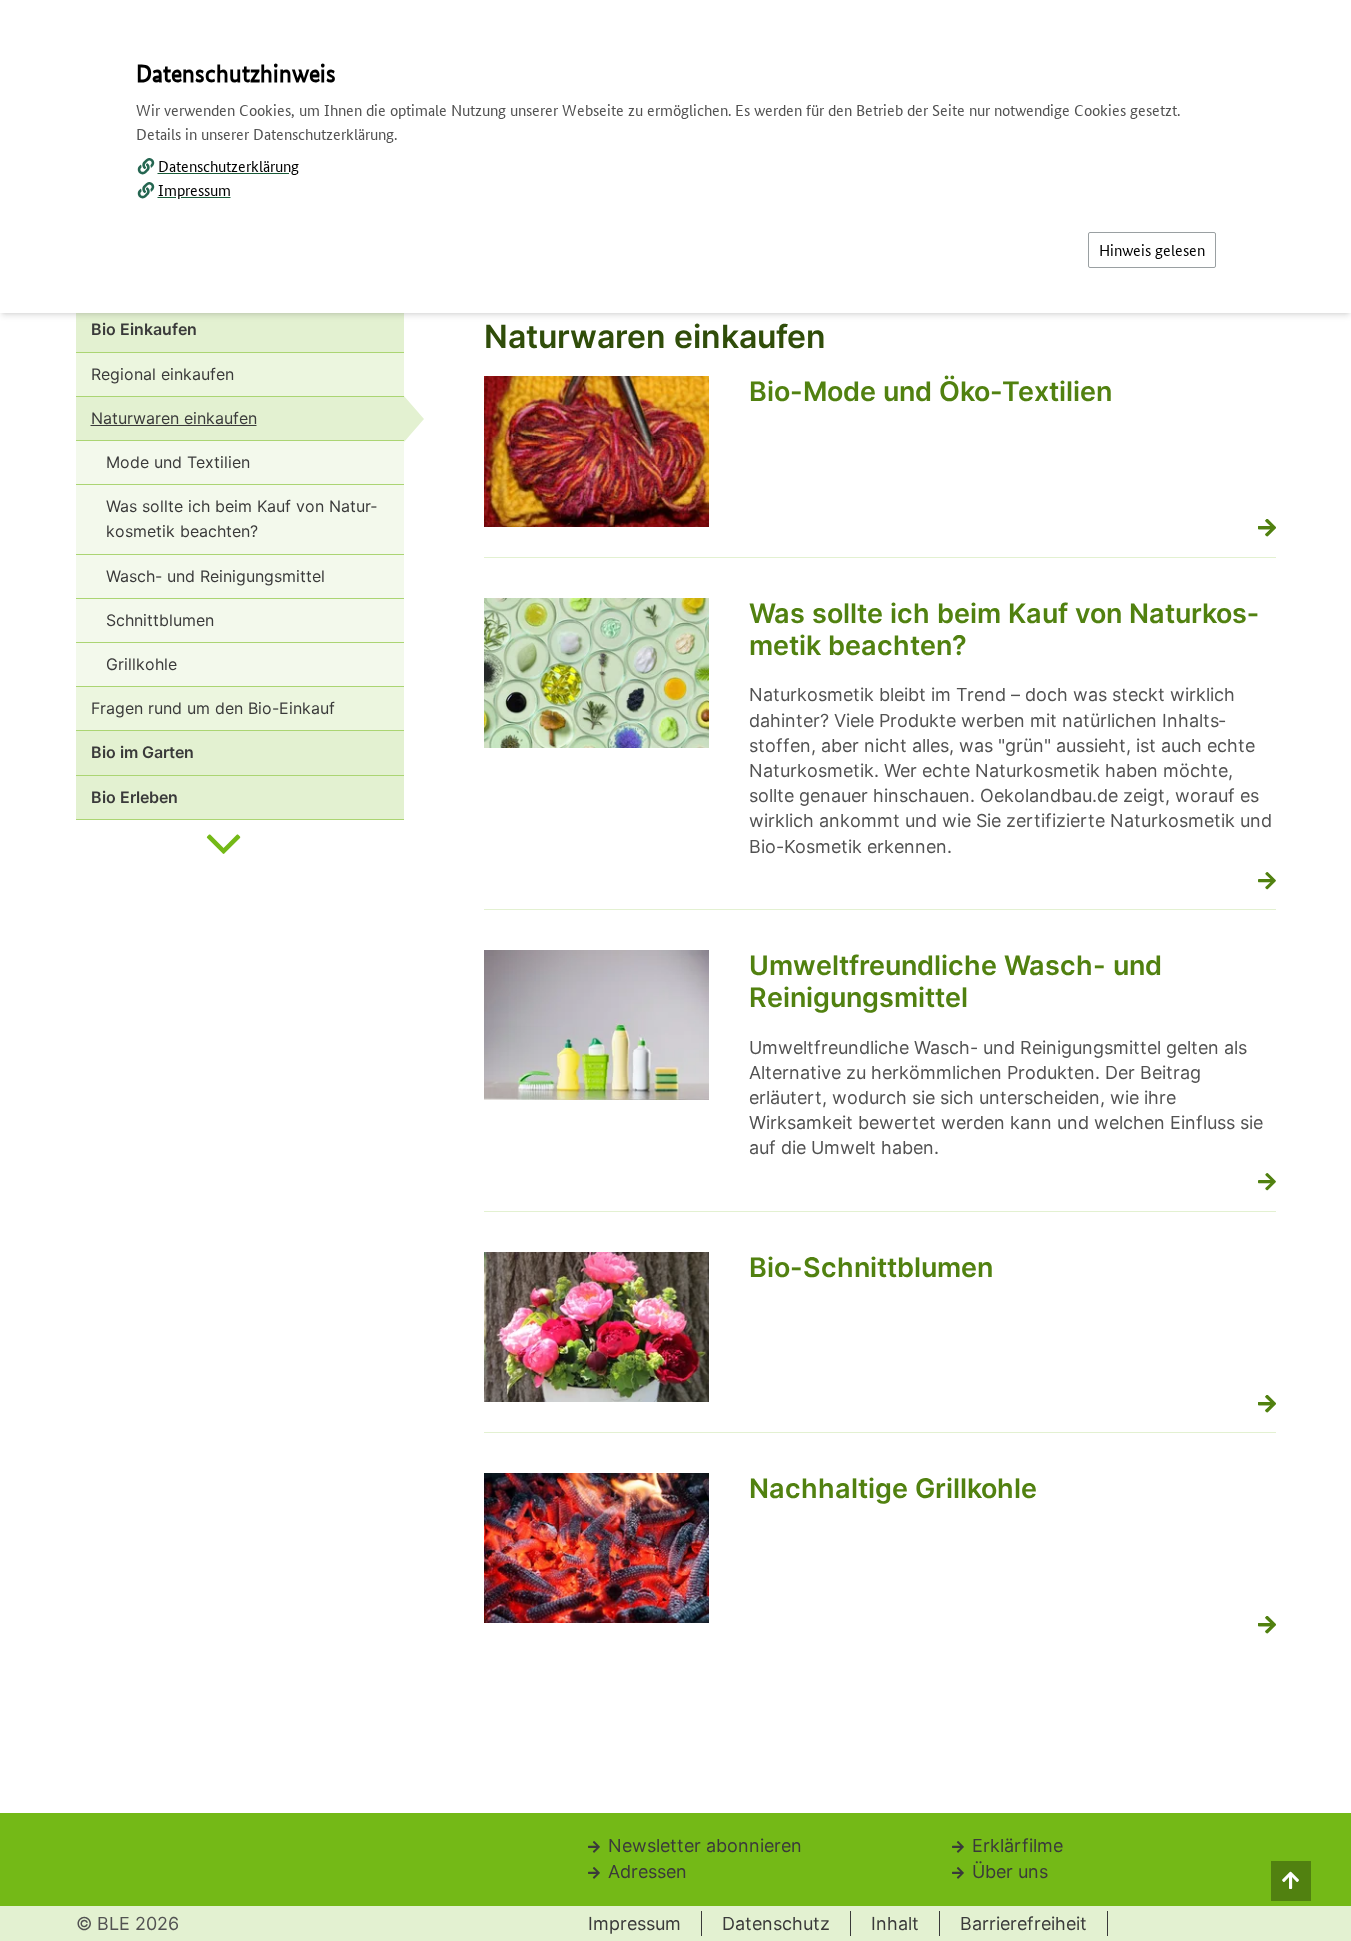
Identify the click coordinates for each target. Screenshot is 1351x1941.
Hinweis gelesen (1152, 249)
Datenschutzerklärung (228, 165)
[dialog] (675, 970)
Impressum (194, 189)
